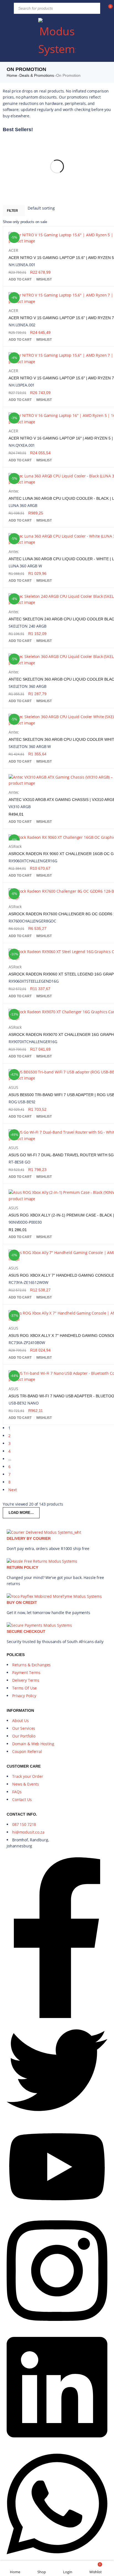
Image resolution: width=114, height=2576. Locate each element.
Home (12, 75)
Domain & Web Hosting (33, 1744)
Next (12, 1490)
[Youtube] (57, 2210)
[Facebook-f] (57, 2016)
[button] (20, 279)
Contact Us (22, 1799)
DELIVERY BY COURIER (29, 1538)
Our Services (24, 1728)
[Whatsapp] (57, 2560)
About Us (20, 1721)
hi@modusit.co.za (28, 1832)
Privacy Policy (24, 1696)
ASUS (13, 1087)
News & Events (26, 1784)
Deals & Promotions (37, 75)
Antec (14, 491)
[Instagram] (57, 2327)
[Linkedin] (57, 2443)
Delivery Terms (26, 1680)
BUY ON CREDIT (22, 1602)
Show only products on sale (25, 222)
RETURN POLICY (22, 1567)
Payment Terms (26, 1672)
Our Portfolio (24, 1736)
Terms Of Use (24, 1688)
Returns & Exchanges (31, 1665)
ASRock (15, 846)
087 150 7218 (24, 1824)
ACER (13, 250)
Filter (12, 211)
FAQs (17, 1792)
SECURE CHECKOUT (26, 1631)
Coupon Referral (27, 1751)
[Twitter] (57, 2119)
